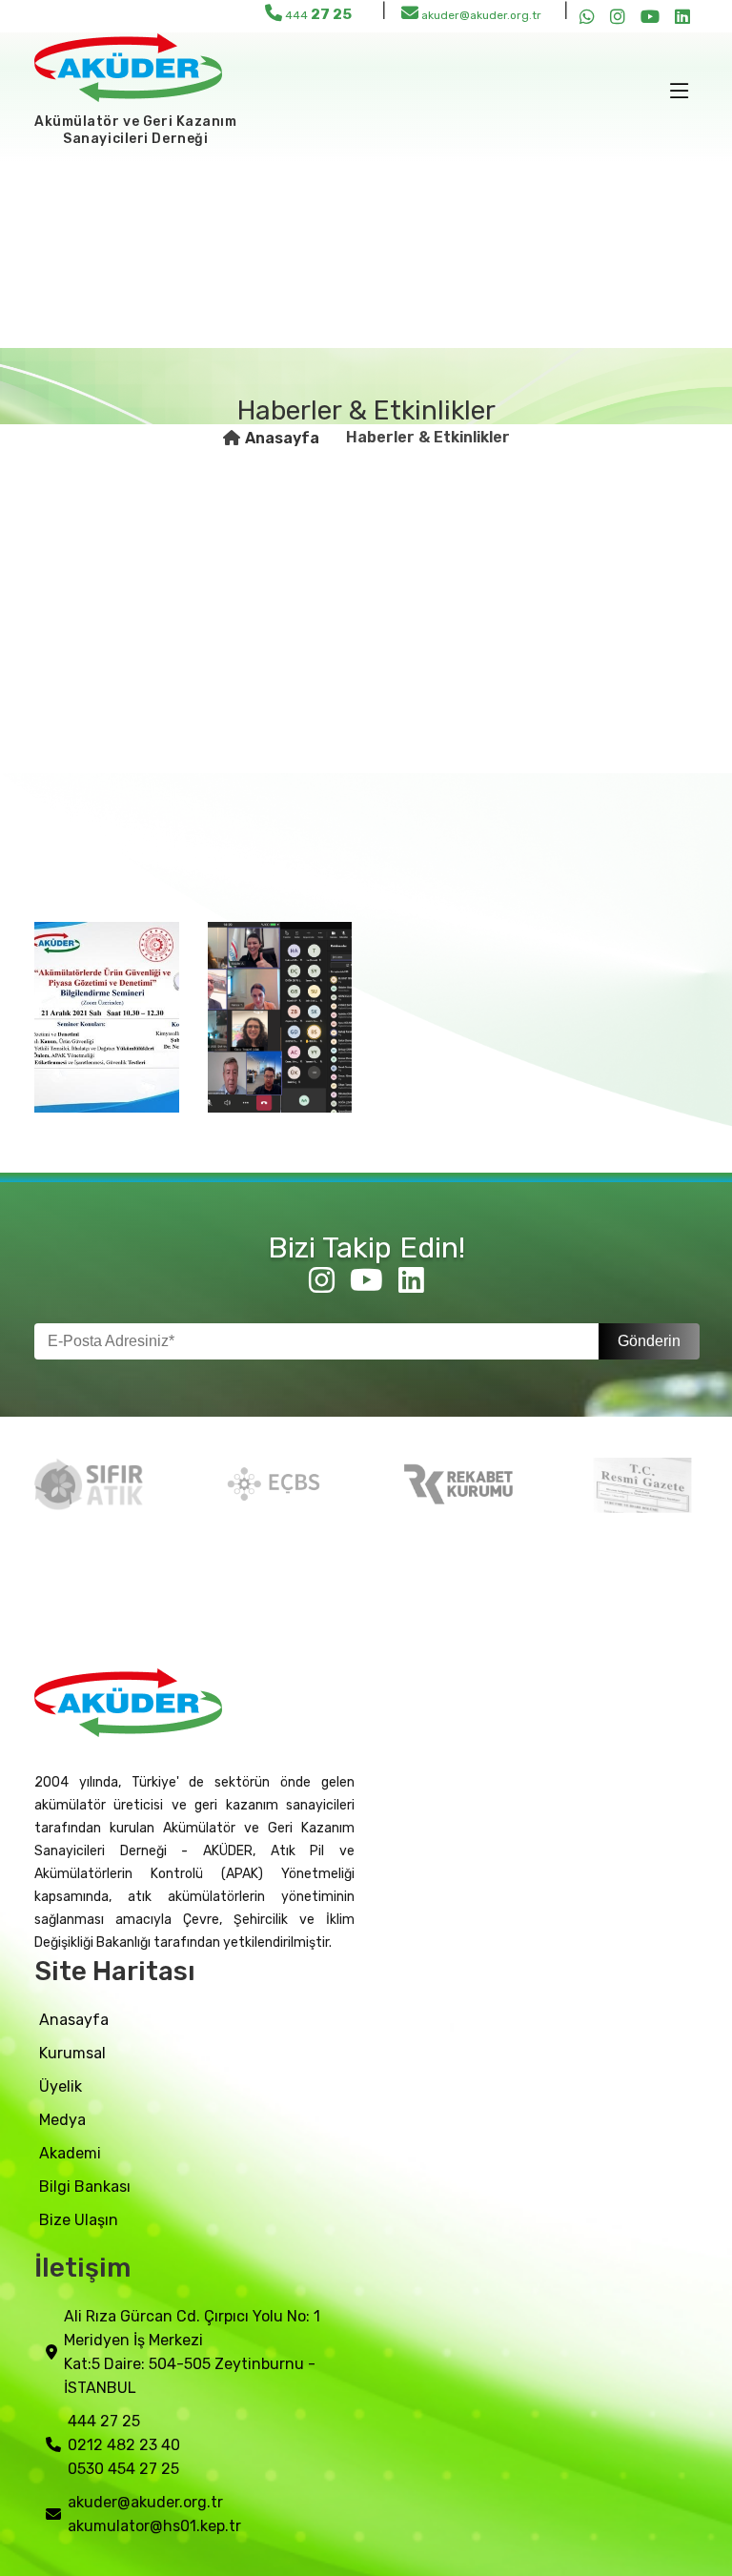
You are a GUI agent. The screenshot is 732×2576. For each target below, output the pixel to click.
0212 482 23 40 (124, 2445)
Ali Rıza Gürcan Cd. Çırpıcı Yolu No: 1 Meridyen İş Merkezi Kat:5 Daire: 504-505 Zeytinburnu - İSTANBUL (192, 2352)
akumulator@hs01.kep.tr (154, 2526)
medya (62, 2120)
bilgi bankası (85, 2187)
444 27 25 (104, 2421)
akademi (70, 2153)
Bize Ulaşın (79, 2220)
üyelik (61, 2086)
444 (317, 14)
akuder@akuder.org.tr (480, 15)
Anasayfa (282, 438)
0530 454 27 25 (123, 2469)
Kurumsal (72, 2053)
